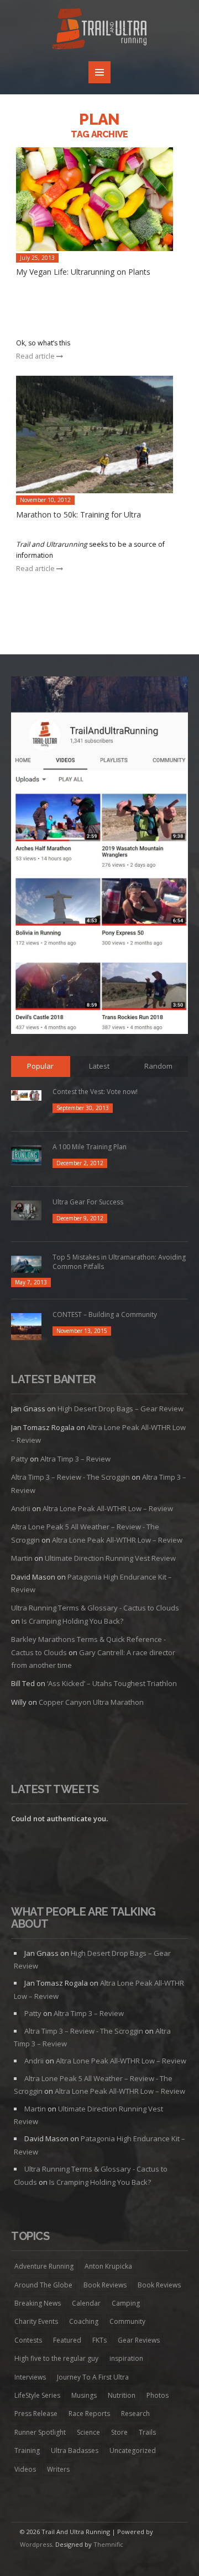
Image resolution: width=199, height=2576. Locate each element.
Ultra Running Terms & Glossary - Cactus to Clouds (95, 1608)
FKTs (99, 2340)
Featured (67, 2340)
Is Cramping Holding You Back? (72, 1621)
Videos (25, 2469)
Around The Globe (43, 2285)
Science (88, 2432)
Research (135, 2414)
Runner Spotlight (40, 2432)
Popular (40, 1066)
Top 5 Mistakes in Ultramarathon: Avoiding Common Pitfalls (119, 1262)
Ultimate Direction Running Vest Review (110, 1558)
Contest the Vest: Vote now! (95, 1092)
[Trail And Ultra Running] (99, 31)
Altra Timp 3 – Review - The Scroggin (70, 1477)
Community (127, 2321)
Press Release (36, 2414)
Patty (20, 1459)
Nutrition (122, 2395)
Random (158, 1066)
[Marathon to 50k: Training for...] (100, 434)
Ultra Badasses (75, 2450)
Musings (84, 2395)
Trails (147, 2432)
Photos (158, 2395)
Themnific (108, 2544)
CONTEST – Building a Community (105, 1314)
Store (119, 2432)
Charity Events (36, 2321)
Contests (28, 2340)
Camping (126, 2303)
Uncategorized (133, 2450)
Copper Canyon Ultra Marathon (91, 1702)
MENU (99, 72)
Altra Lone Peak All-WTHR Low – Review (108, 1508)
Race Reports (89, 2414)
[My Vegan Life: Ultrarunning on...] (100, 199)
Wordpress (36, 2544)
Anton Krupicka (108, 2266)
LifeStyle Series (37, 2395)
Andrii (21, 1508)
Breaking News (38, 2303)
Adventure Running (44, 2266)
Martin (22, 1558)
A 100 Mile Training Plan (90, 1147)
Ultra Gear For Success (88, 1202)
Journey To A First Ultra (93, 2377)
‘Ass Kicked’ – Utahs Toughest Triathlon (112, 1683)
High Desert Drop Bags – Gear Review (121, 1409)
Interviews (30, 2377)
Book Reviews (105, 2285)
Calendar (86, 2303)
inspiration (126, 2358)
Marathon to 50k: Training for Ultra (78, 514)
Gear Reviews (139, 2340)
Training (27, 2450)
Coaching (84, 2321)
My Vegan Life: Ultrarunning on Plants (83, 272)
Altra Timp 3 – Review (75, 1459)
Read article (36, 356)
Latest (99, 1066)
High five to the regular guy (56, 2358)
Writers (58, 2469)
